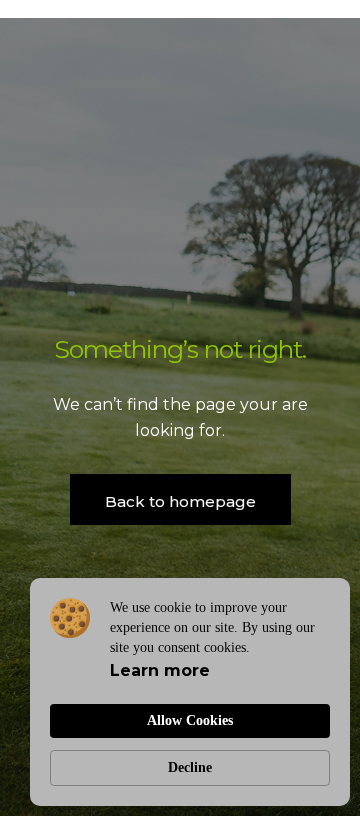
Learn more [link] (160, 670)
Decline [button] (190, 767)
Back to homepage (180, 501)
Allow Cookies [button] (190, 720)
